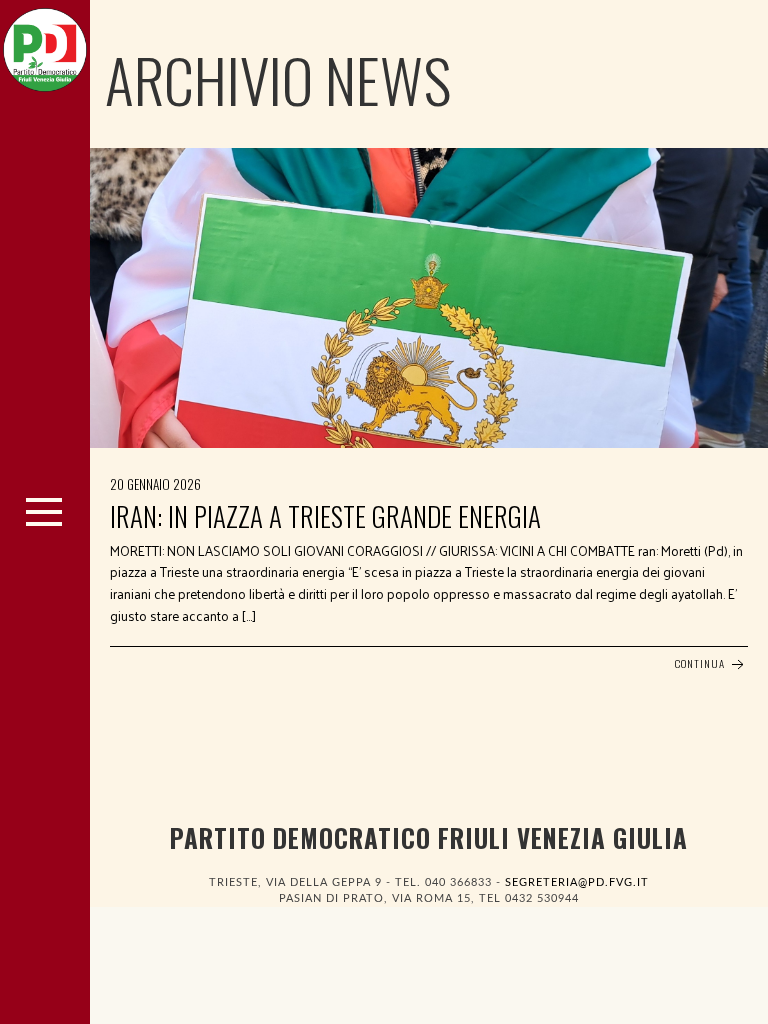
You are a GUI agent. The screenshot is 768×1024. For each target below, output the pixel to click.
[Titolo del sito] (45, 45)
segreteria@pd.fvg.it (577, 882)
